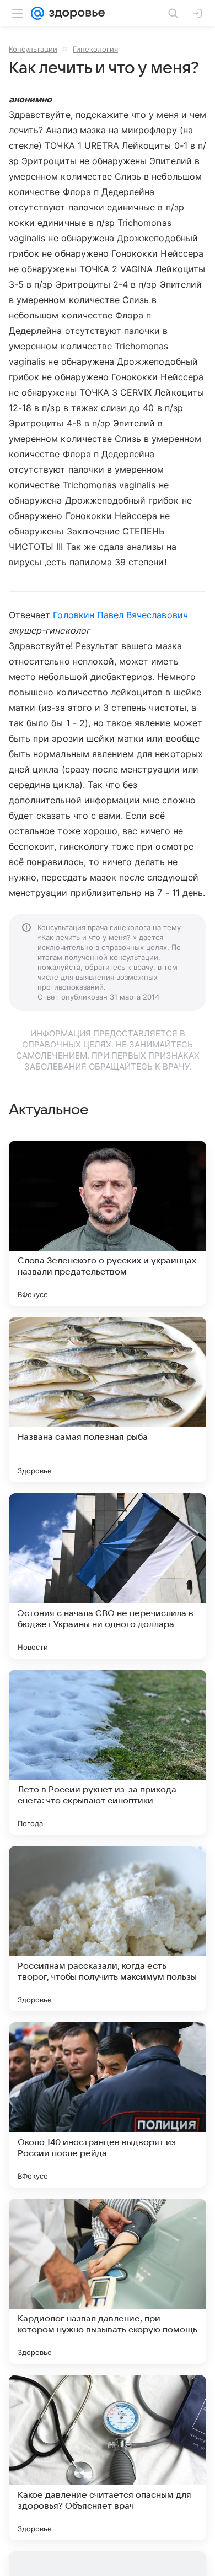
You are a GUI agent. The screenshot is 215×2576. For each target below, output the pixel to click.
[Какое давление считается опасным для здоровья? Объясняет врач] (108, 2458)
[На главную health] (75, 13)
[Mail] (37, 13)
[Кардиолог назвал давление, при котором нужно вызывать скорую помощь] (108, 2281)
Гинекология (95, 49)
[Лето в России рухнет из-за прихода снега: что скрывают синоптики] (108, 1752)
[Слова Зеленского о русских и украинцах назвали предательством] (108, 1223)
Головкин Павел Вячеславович (120, 615)
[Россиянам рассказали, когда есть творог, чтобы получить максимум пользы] (108, 1929)
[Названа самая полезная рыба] (108, 1400)
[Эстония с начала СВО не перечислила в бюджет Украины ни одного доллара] (108, 1576)
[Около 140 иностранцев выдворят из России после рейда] (108, 2105)
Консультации (33, 49)
